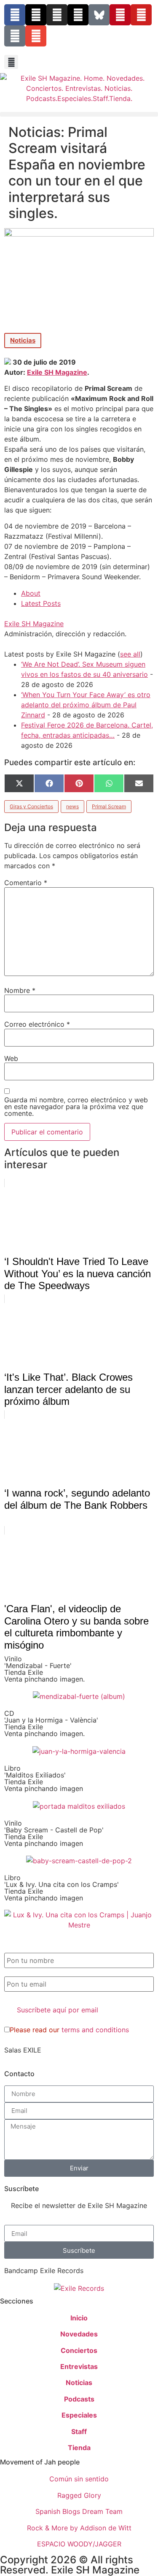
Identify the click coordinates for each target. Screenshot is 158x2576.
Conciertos (79, 2350)
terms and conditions (95, 2030)
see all (130, 654)
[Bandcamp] (15, 36)
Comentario (26, 883)
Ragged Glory (79, 2495)
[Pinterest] (120, 15)
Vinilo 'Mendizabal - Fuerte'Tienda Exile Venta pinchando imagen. (44, 1669)
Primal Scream (109, 806)
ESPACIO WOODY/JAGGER (79, 2544)
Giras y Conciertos (31, 806)
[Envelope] (36, 36)
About (31, 593)
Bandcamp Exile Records (44, 2271)
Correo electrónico (37, 1024)
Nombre (20, 990)
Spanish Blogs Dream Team (79, 2511)
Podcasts (79, 2399)
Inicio (79, 2318)
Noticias (23, 340)
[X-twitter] (36, 15)
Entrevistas (79, 2366)
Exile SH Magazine (57, 372)
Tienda (79, 2448)
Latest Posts (41, 603)
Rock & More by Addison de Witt (79, 2528)
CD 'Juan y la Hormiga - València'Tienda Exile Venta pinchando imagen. (51, 1723)
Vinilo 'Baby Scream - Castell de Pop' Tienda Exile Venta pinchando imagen (54, 1833)
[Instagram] (57, 15)
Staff (79, 2432)
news (72, 806)
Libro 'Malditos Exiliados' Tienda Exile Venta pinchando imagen (44, 1778)
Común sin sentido (79, 2479)
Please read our (69, 2030)
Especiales (79, 2415)
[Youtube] (141, 15)
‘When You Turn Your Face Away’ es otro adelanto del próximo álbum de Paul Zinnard (86, 705)
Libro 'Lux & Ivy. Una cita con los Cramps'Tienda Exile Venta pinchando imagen (62, 1888)
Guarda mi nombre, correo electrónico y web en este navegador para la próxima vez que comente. (76, 1107)
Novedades (79, 2334)
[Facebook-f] (15, 15)
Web (11, 1058)
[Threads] (78, 15)
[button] (11, 62)
